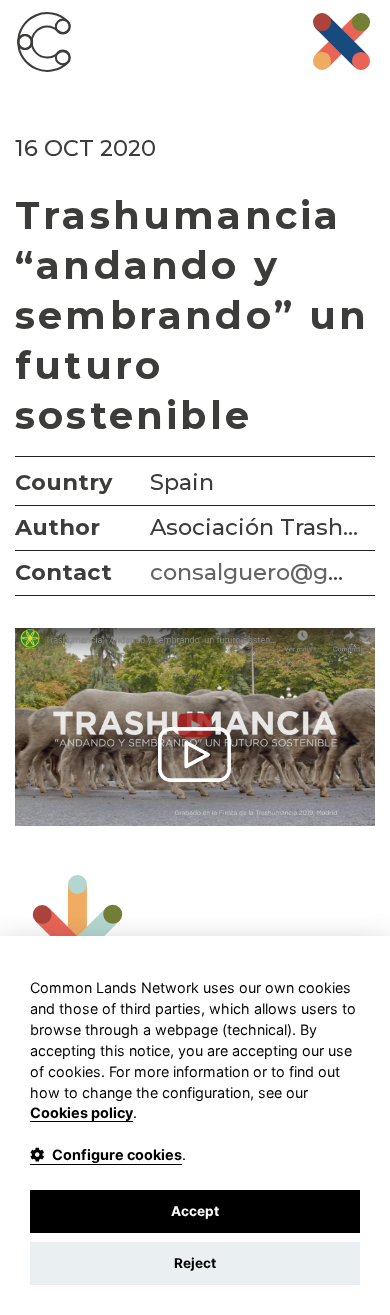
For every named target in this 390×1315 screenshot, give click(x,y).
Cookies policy (81, 1112)
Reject (195, 1263)
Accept (195, 1211)
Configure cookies (117, 1154)
